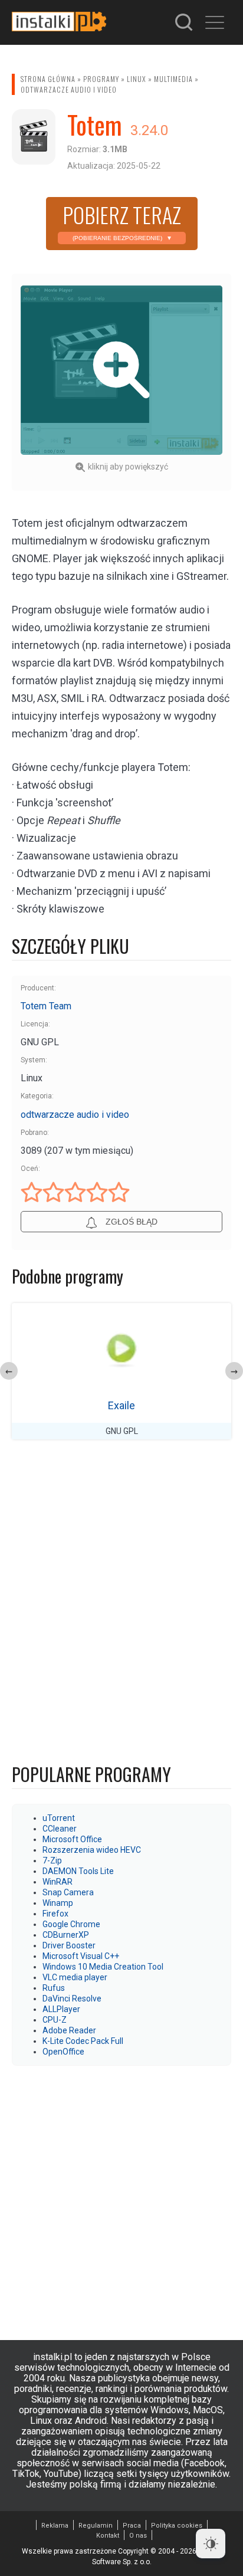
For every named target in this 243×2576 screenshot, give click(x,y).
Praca (132, 2526)
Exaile (121, 1405)
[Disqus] (121, 1604)
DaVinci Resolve (72, 1999)
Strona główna (48, 79)
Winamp (58, 1903)
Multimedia (173, 79)
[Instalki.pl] (59, 22)
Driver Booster (69, 1945)
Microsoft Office (72, 1839)
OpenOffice (63, 2052)
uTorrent (59, 1818)
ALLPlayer (61, 2009)
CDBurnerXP (66, 1935)
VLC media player (75, 1977)
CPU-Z (55, 2020)
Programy (101, 79)
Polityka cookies (177, 2526)
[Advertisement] (121, 2197)
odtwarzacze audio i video (69, 89)
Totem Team (46, 1006)
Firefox (55, 1914)
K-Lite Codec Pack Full (83, 2041)
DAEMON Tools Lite (78, 1871)
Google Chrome (71, 1924)
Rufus (54, 1988)
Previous (9, 1371)
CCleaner (60, 1829)
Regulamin (96, 2526)
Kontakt (108, 2536)
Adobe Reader (69, 2030)
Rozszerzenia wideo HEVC (92, 1850)
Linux (137, 79)
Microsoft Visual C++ (81, 1956)
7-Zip (52, 1860)
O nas (138, 2536)
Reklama (55, 2526)
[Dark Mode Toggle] (211, 2544)
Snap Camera (68, 1892)
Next (234, 1371)
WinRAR (58, 1882)
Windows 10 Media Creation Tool (103, 1967)
